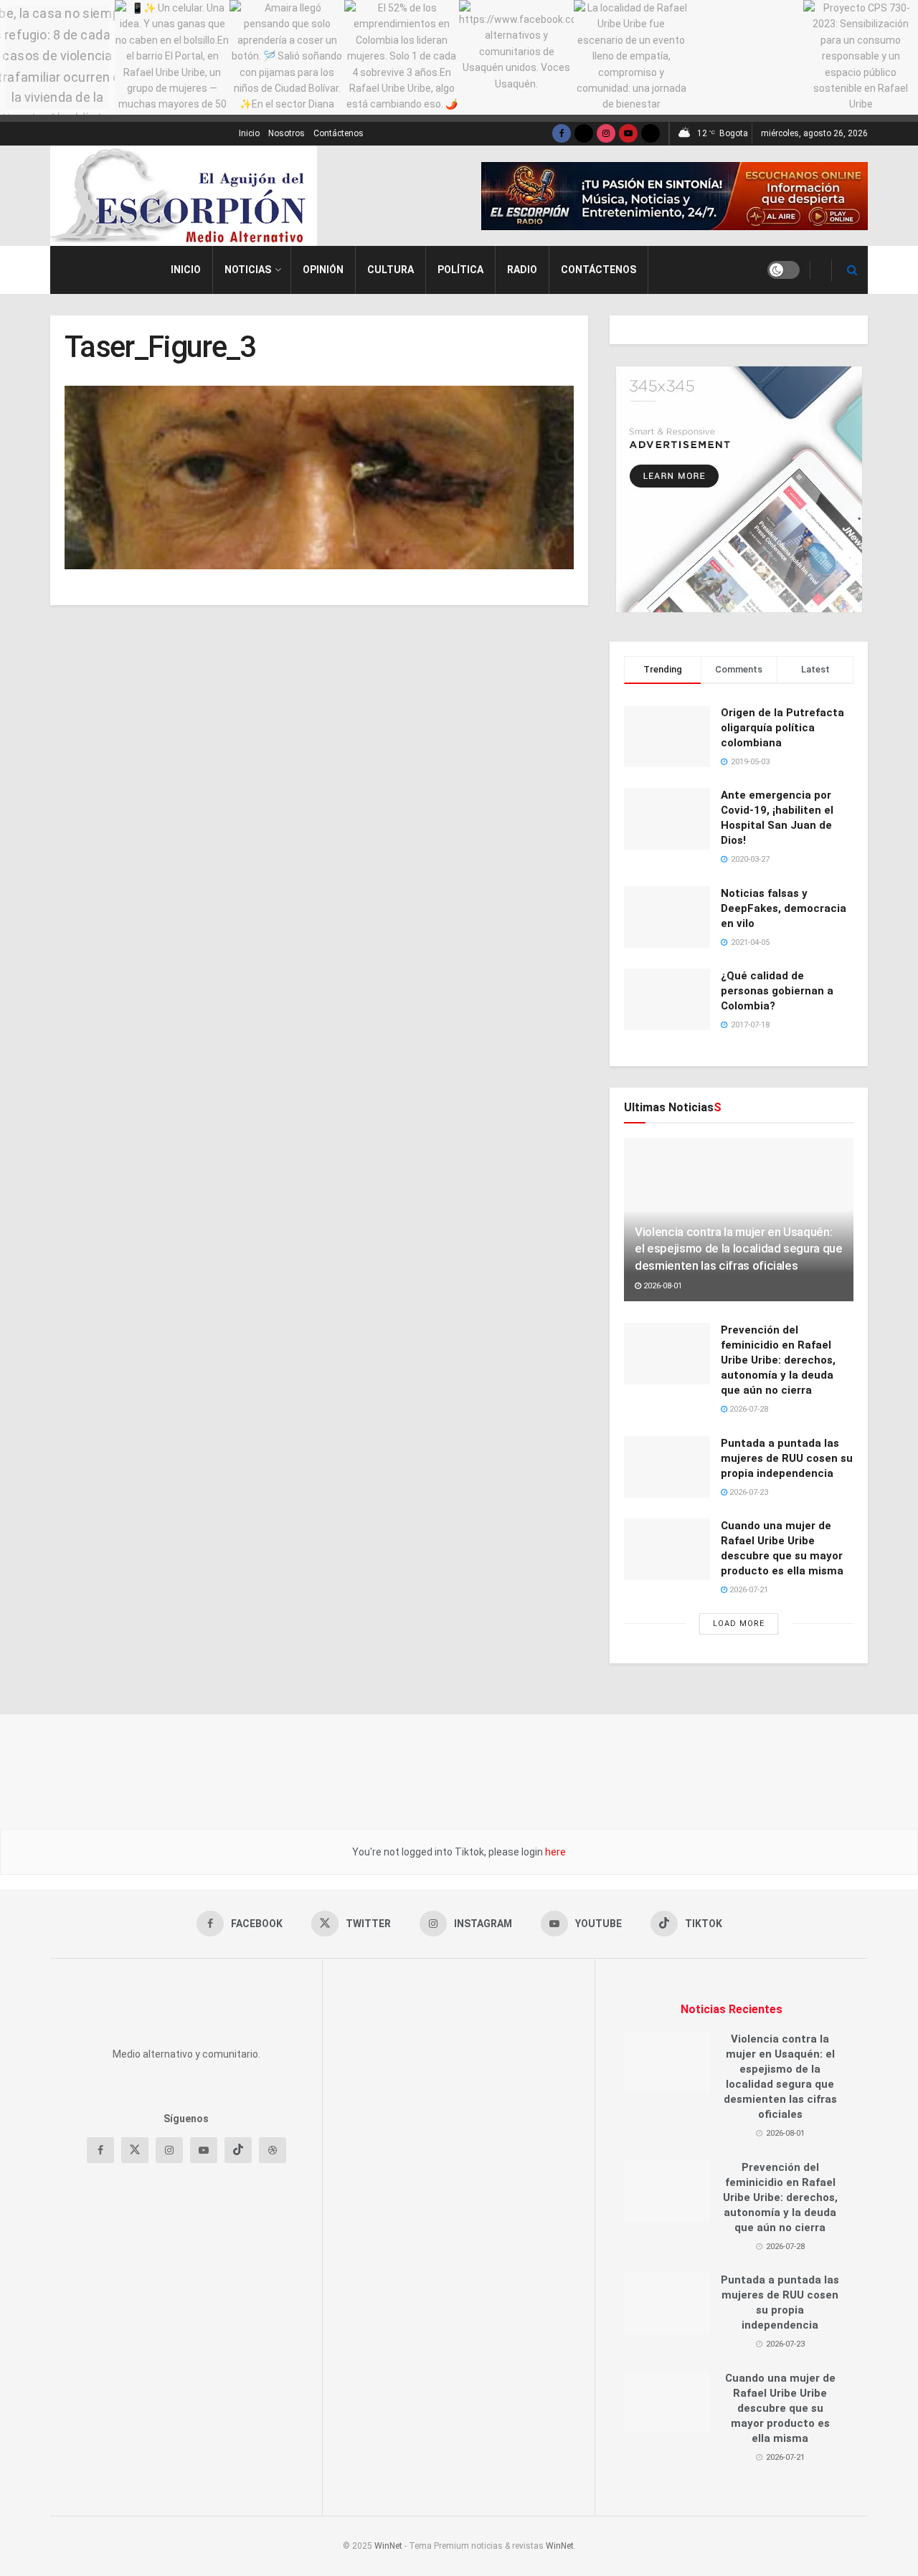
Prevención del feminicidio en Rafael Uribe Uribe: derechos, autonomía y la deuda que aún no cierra (778, 1360)
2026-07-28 (748, 1409)
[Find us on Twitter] (584, 134)
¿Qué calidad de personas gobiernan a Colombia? (777, 991)
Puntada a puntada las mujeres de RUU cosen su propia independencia (787, 1458)
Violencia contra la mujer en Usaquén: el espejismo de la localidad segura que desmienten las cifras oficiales (739, 1249)
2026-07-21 (748, 1590)
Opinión (323, 270)
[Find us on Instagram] (606, 134)
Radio (522, 270)
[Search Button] (852, 270)
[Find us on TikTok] (650, 134)
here (554, 1852)
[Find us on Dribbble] (273, 2237)
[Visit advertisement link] (675, 196)
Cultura (391, 270)
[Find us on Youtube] (628, 134)
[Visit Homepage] (184, 196)
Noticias (248, 270)
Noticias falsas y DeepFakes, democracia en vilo (784, 908)
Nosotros (287, 133)
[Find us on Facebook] (562, 134)
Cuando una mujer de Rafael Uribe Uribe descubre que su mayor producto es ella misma (780, 2408)
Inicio (249, 133)
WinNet (388, 2546)
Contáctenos (339, 133)
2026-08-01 (662, 1286)
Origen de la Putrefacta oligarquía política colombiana (782, 728)
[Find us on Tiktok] (238, 2237)
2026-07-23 (748, 1492)
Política (460, 270)
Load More (739, 1624)
